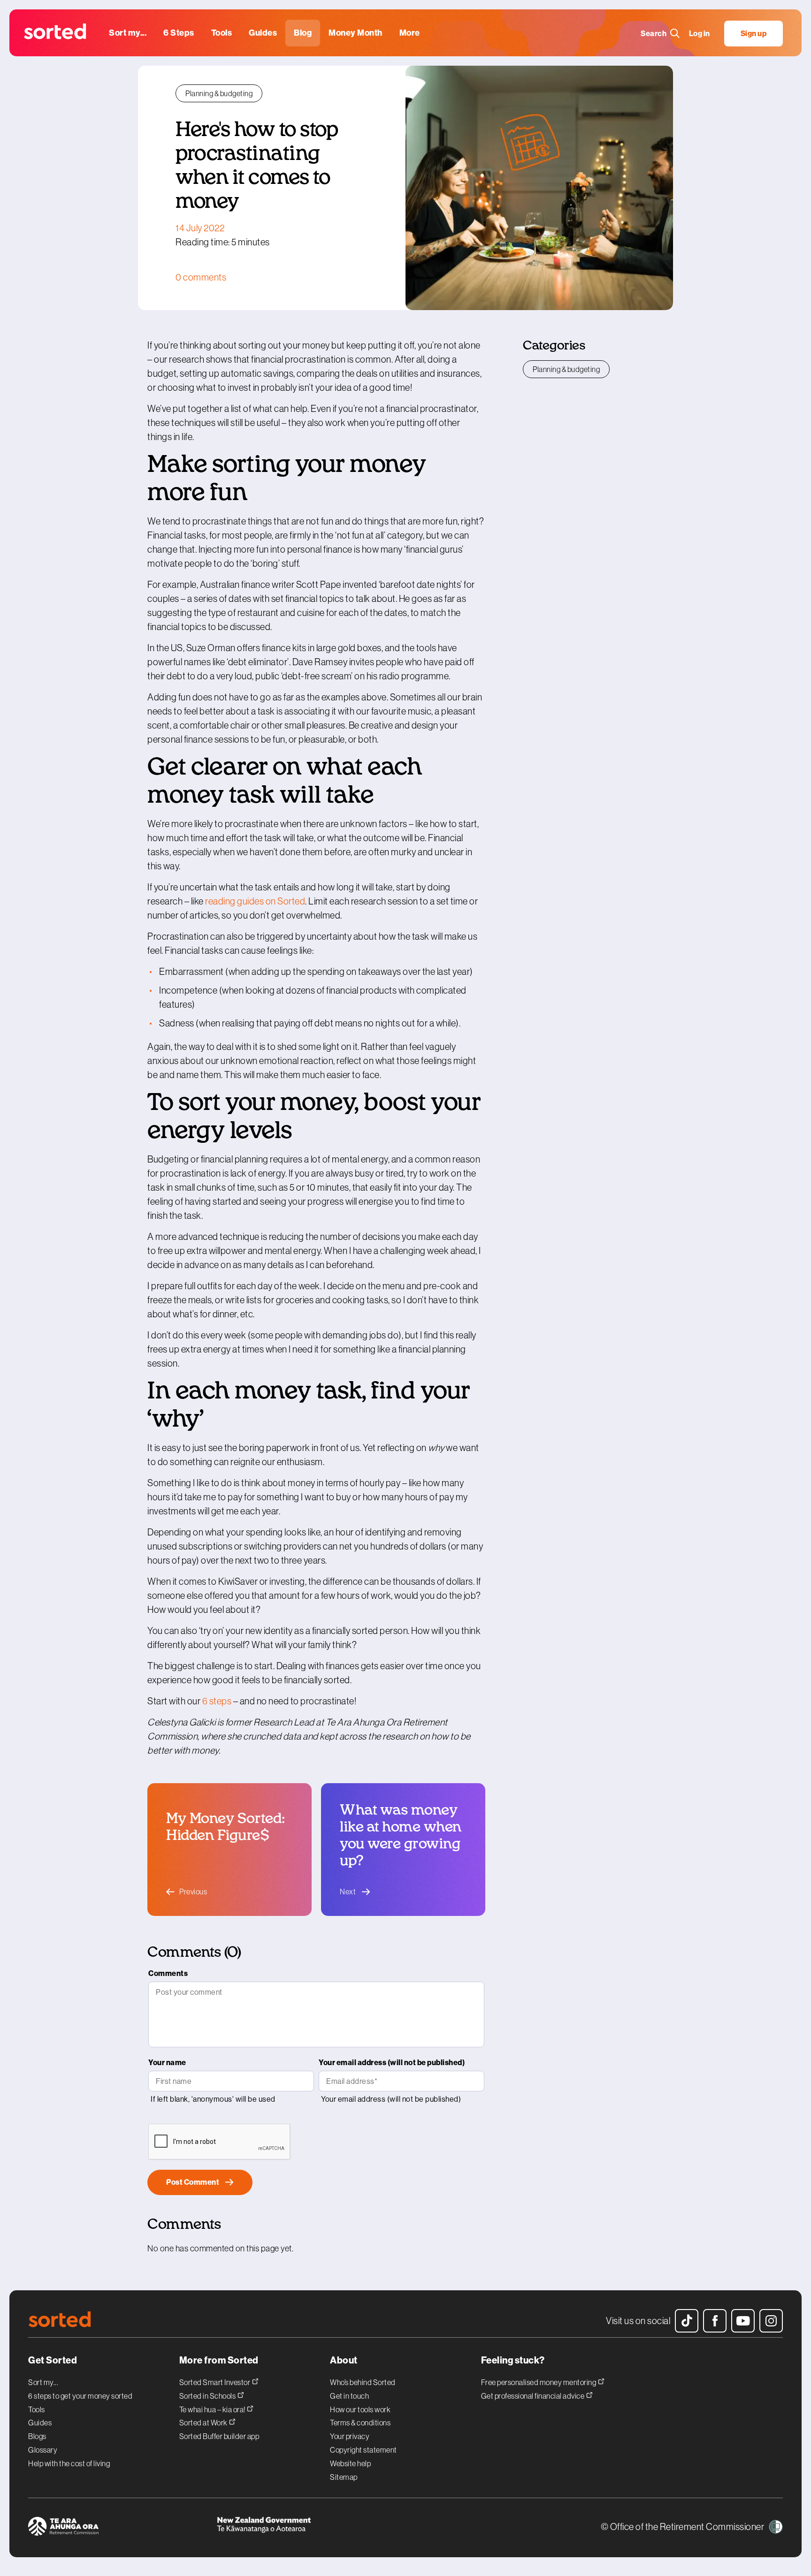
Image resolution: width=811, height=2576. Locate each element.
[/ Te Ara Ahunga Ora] (122, 2528)
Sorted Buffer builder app (219, 2436)
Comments (168, 1973)
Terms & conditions (360, 2423)
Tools (37, 2409)
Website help (350, 2463)
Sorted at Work (204, 2422)
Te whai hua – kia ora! (213, 2409)
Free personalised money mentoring (539, 2382)
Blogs (37, 2436)
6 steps (217, 1701)
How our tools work (360, 2409)
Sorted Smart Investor (215, 2382)
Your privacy (350, 2436)
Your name (167, 2063)
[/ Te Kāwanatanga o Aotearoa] (311, 2528)
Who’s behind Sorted (363, 2382)
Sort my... (43, 2382)
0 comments (201, 277)
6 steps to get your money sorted (80, 2396)
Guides (40, 2423)
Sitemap (344, 2477)
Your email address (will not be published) (392, 2063)
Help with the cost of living (69, 2463)
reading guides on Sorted (255, 901)
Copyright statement (363, 2450)
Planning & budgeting (219, 93)
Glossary (43, 2450)
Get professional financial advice (533, 2396)
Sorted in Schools (208, 2396)
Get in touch (349, 2396)
